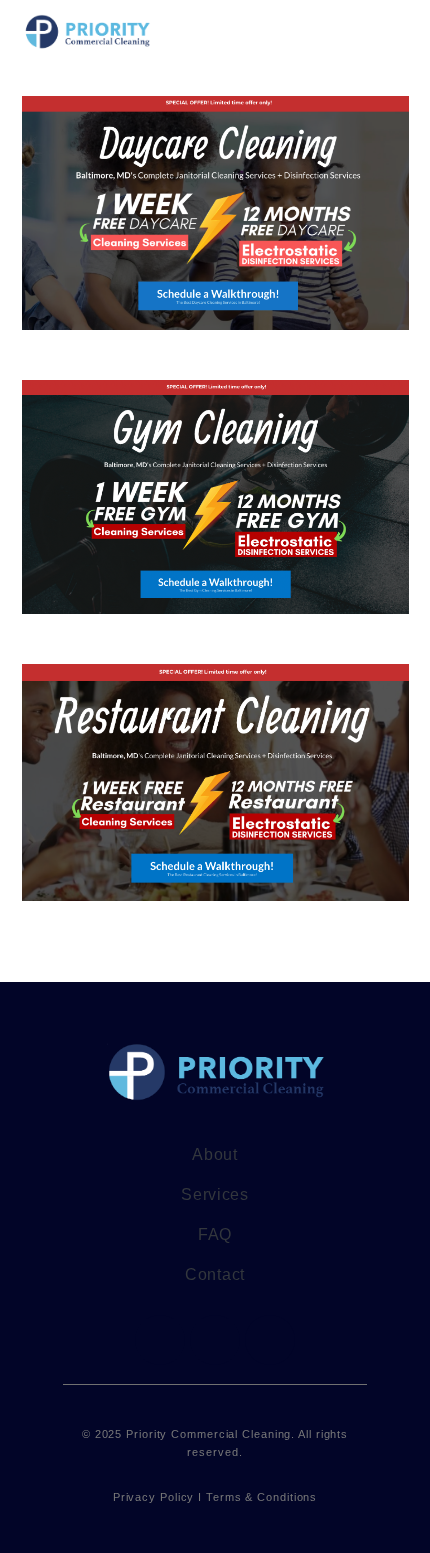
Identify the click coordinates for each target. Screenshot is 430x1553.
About (215, 1154)
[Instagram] (215, 1340)
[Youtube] (270, 1340)
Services (215, 1194)
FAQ (215, 1234)
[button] (394, 33)
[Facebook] (160, 1340)
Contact (215, 1274)
